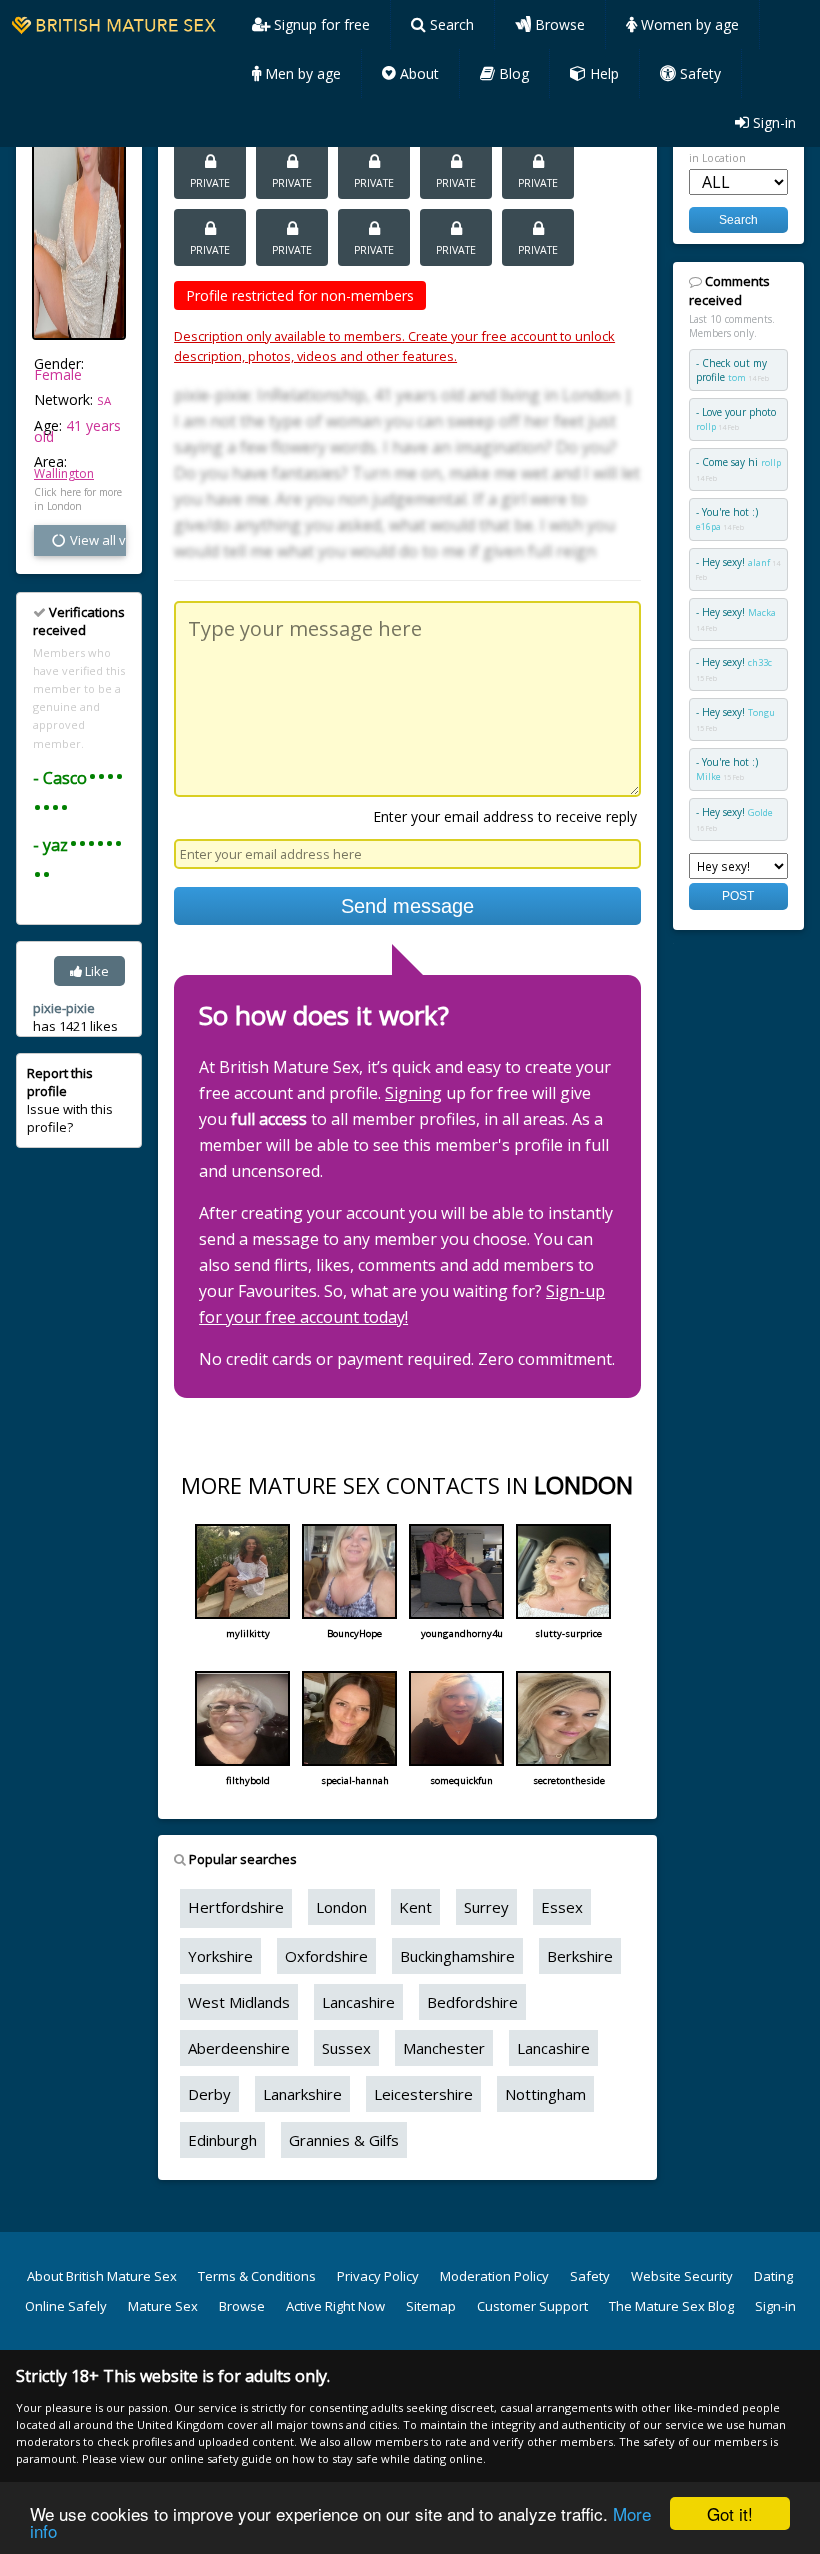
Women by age (688, 24)
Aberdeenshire (239, 2048)
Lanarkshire (302, 2094)
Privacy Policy (378, 2276)
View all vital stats (96, 540)
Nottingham (545, 2094)
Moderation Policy (494, 2276)
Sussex (346, 2048)
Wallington (64, 473)
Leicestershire (423, 2094)
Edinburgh (222, 2140)
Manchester (444, 2048)
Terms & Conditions (257, 2276)
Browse (558, 24)
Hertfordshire (236, 1907)
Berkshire (580, 1956)
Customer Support (532, 2306)
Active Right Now (335, 2306)
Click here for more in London (78, 499)
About (417, 73)
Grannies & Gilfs (344, 2140)
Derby (209, 2094)
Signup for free (320, 24)
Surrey (486, 1907)
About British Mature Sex (102, 2276)
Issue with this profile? (70, 1100)
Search (450, 24)
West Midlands (239, 2002)
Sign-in (772, 122)
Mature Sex (163, 2306)
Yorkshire (220, 1956)
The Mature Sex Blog (671, 2306)
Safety (698, 73)
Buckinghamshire (457, 1956)
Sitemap (431, 2306)
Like (95, 971)
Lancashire (358, 2002)
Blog (512, 73)
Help (602, 73)
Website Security (682, 2276)
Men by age (301, 73)
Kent (415, 1907)
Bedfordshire (472, 2002)
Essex (562, 1907)
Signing (413, 1093)
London (341, 1907)
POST (738, 895)
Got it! (730, 2513)
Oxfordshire (326, 1956)
